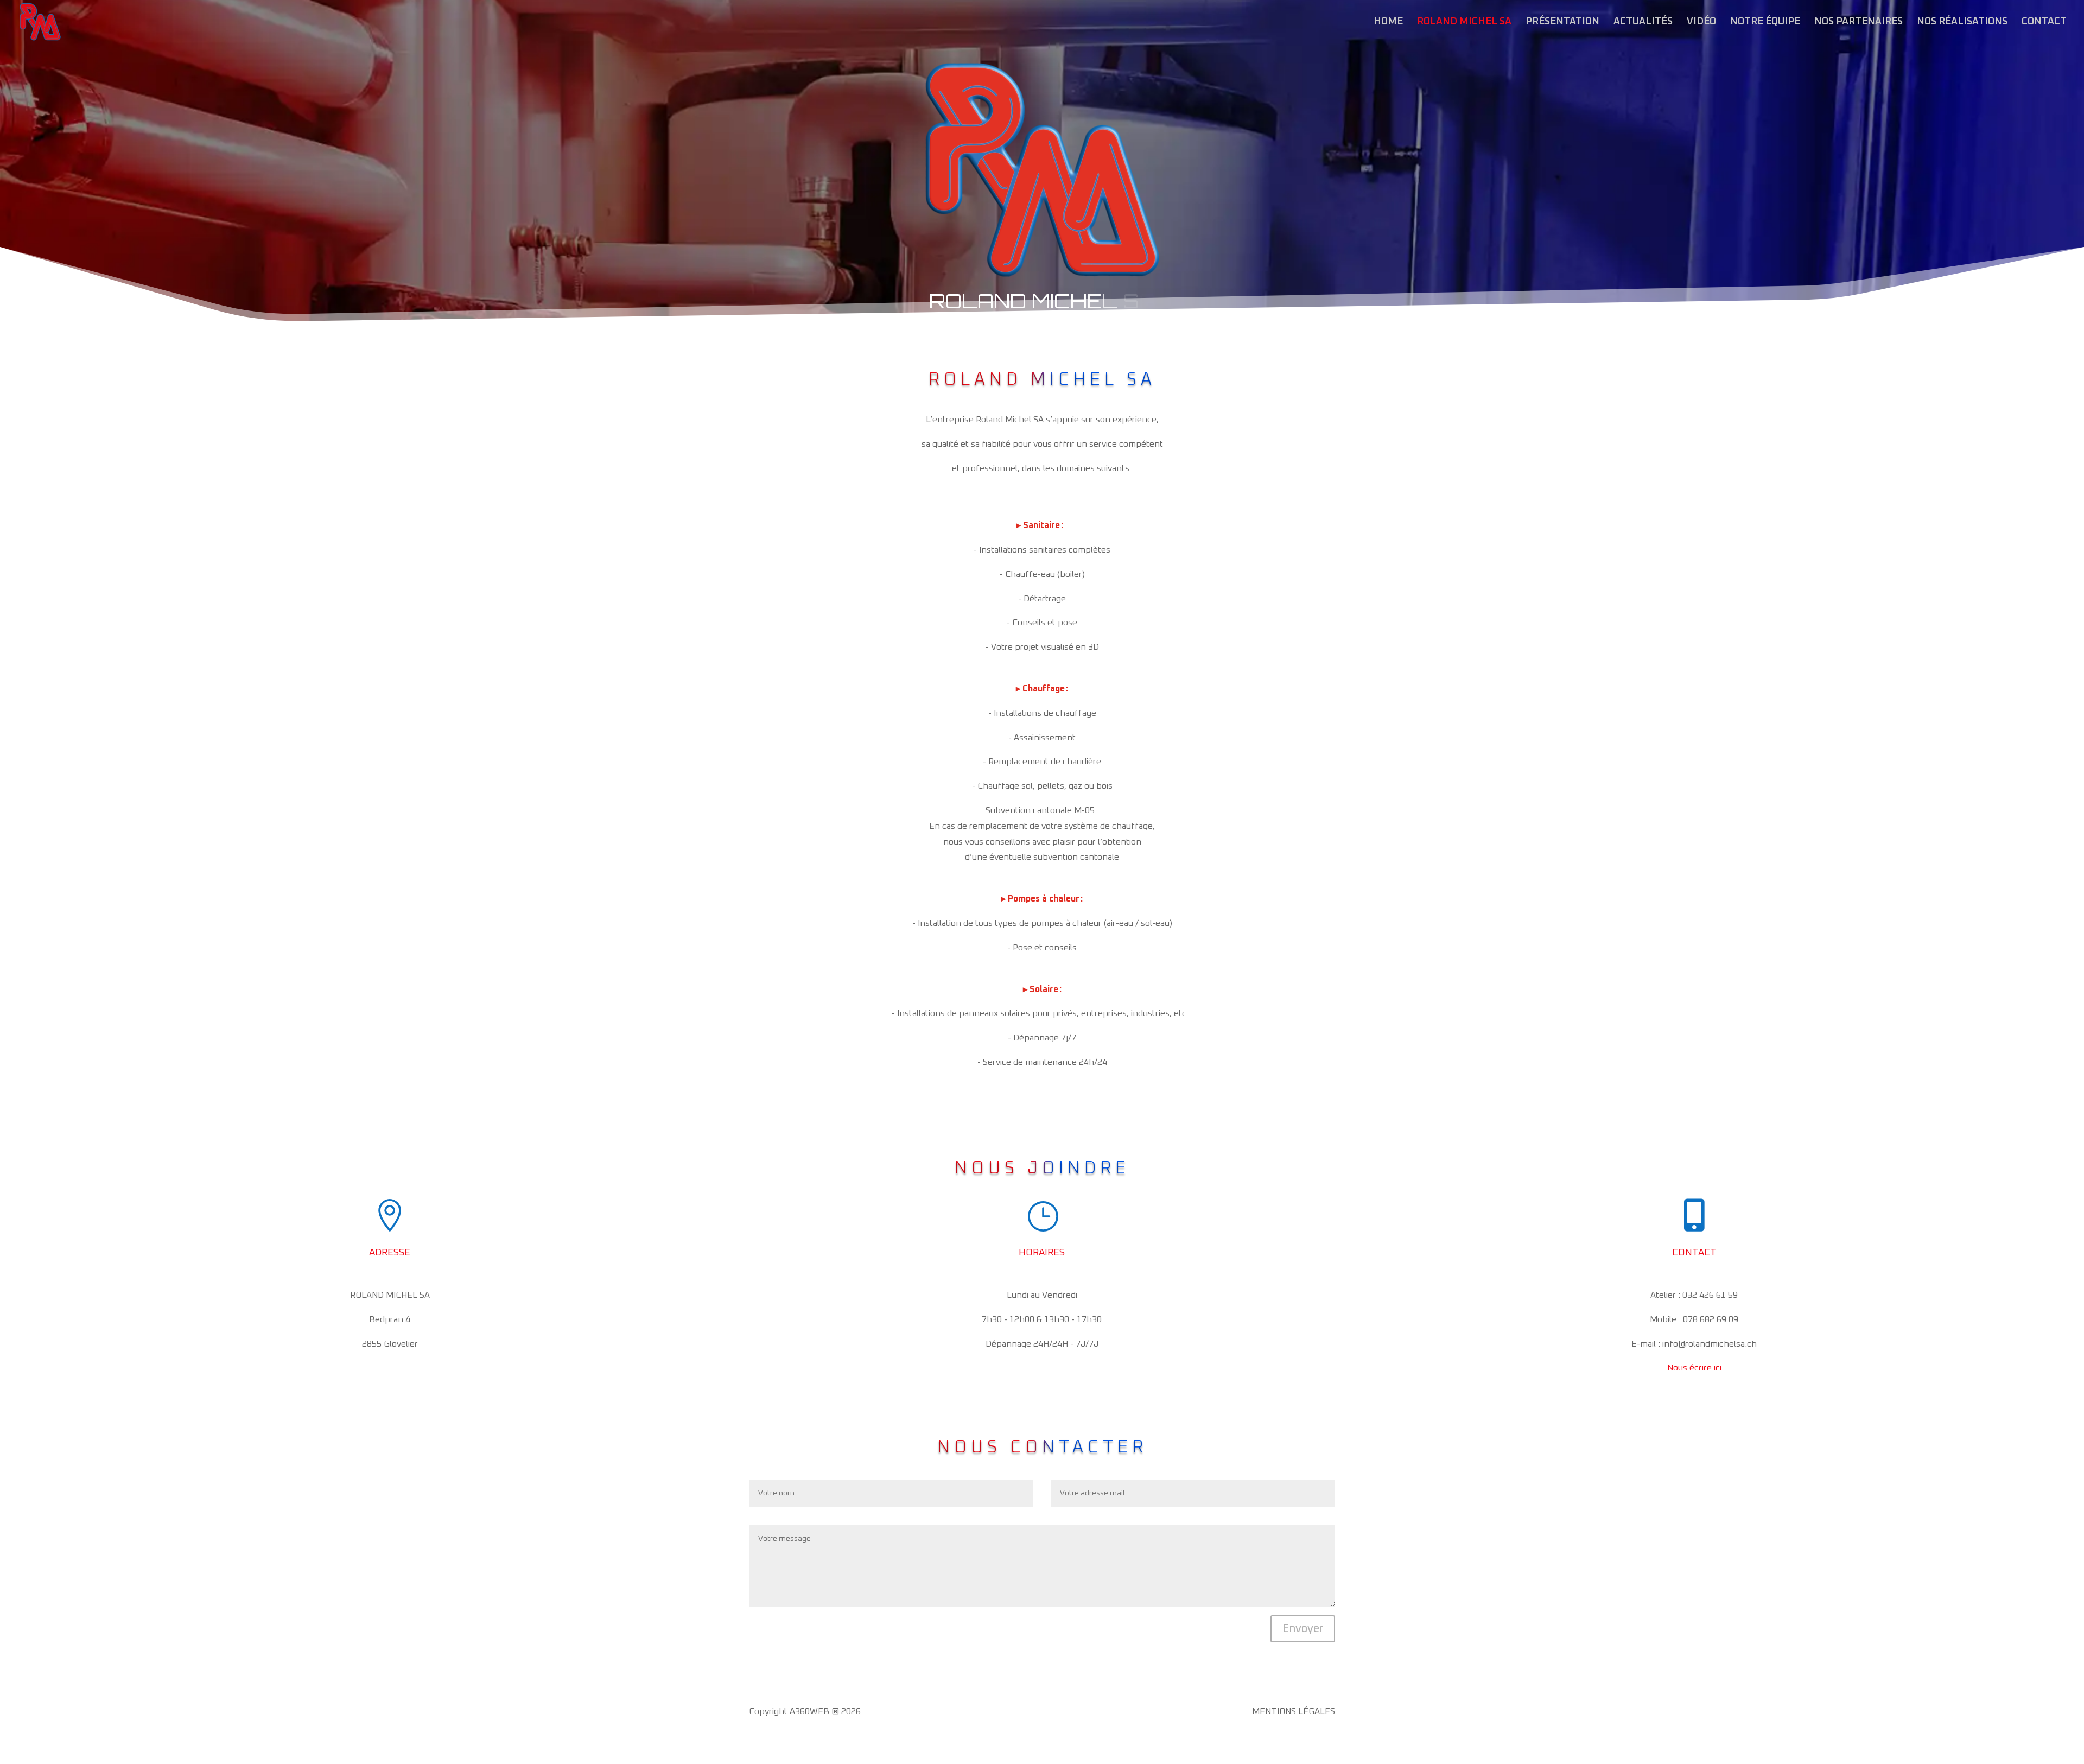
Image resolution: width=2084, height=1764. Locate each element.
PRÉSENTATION (1562, 22)
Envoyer (1303, 1629)
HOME (1388, 22)
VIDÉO (1701, 22)
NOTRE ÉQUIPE (1765, 22)
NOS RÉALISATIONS (1962, 22)
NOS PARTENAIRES (1859, 22)
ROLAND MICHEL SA (1464, 22)
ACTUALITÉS (1643, 22)
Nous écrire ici (1694, 1368)
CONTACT (2044, 22)
